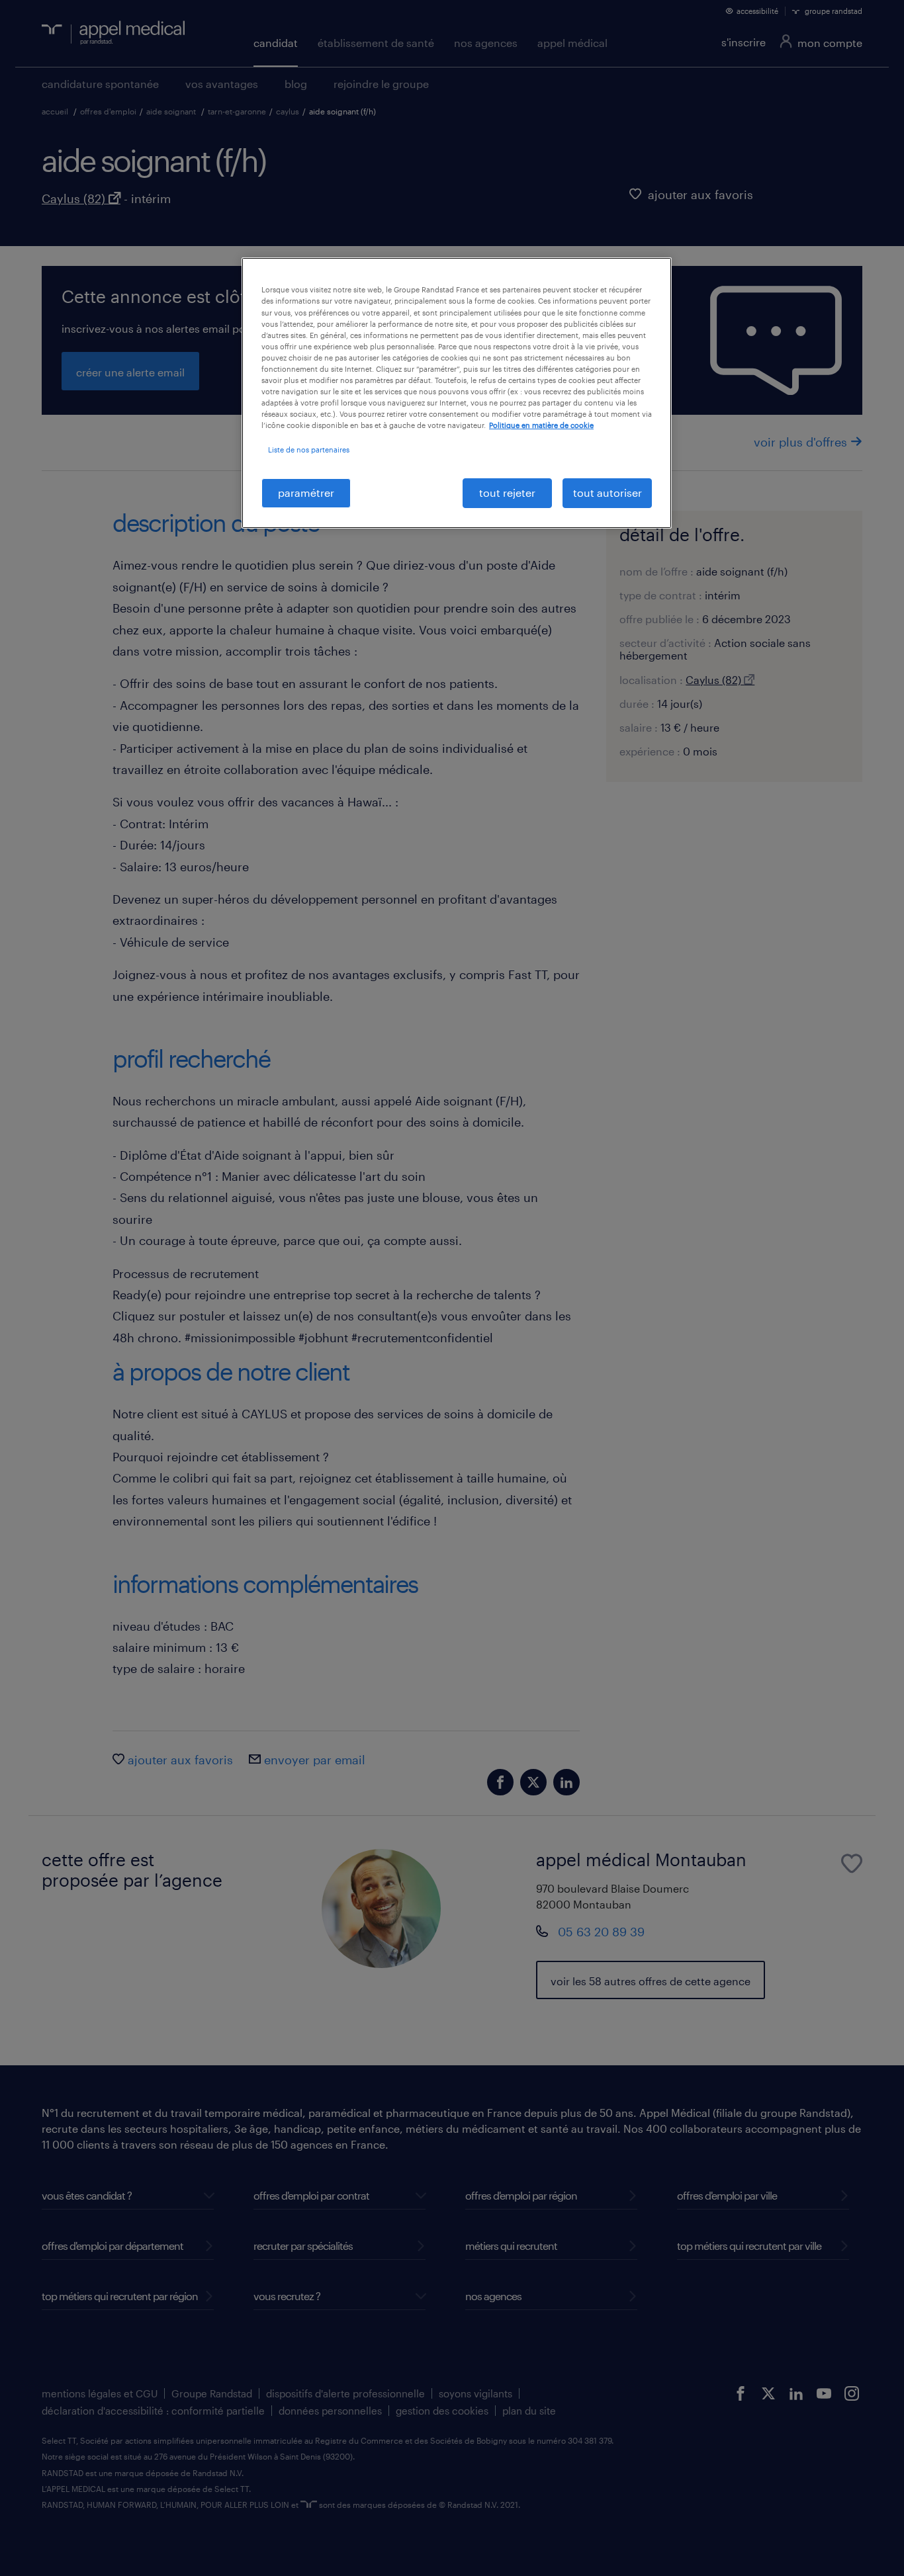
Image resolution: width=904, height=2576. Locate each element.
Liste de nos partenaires (309, 450)
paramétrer (306, 493)
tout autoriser (608, 493)
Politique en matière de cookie (541, 425)
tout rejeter (507, 493)
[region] (457, 393)
